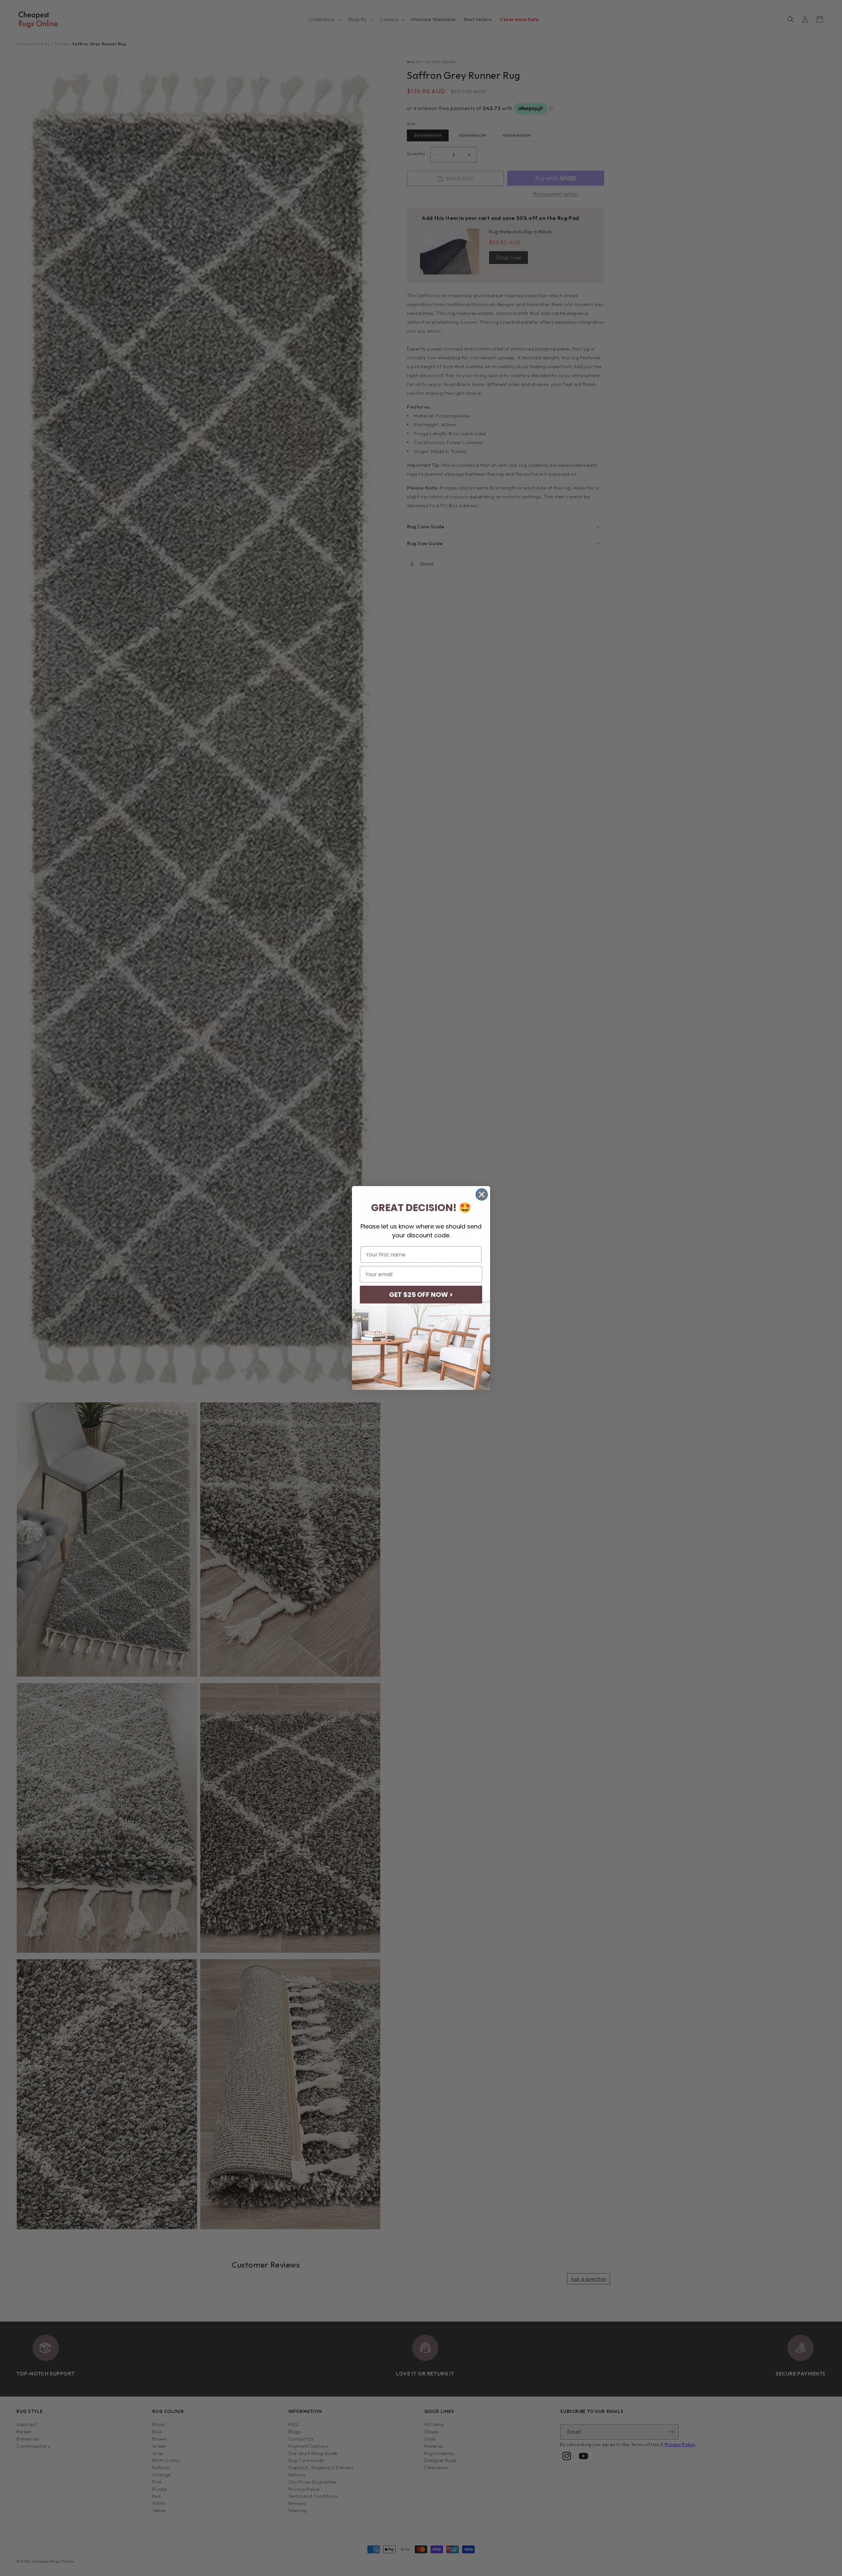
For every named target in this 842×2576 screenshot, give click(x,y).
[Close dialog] (482, 1194)
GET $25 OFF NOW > (421, 1295)
